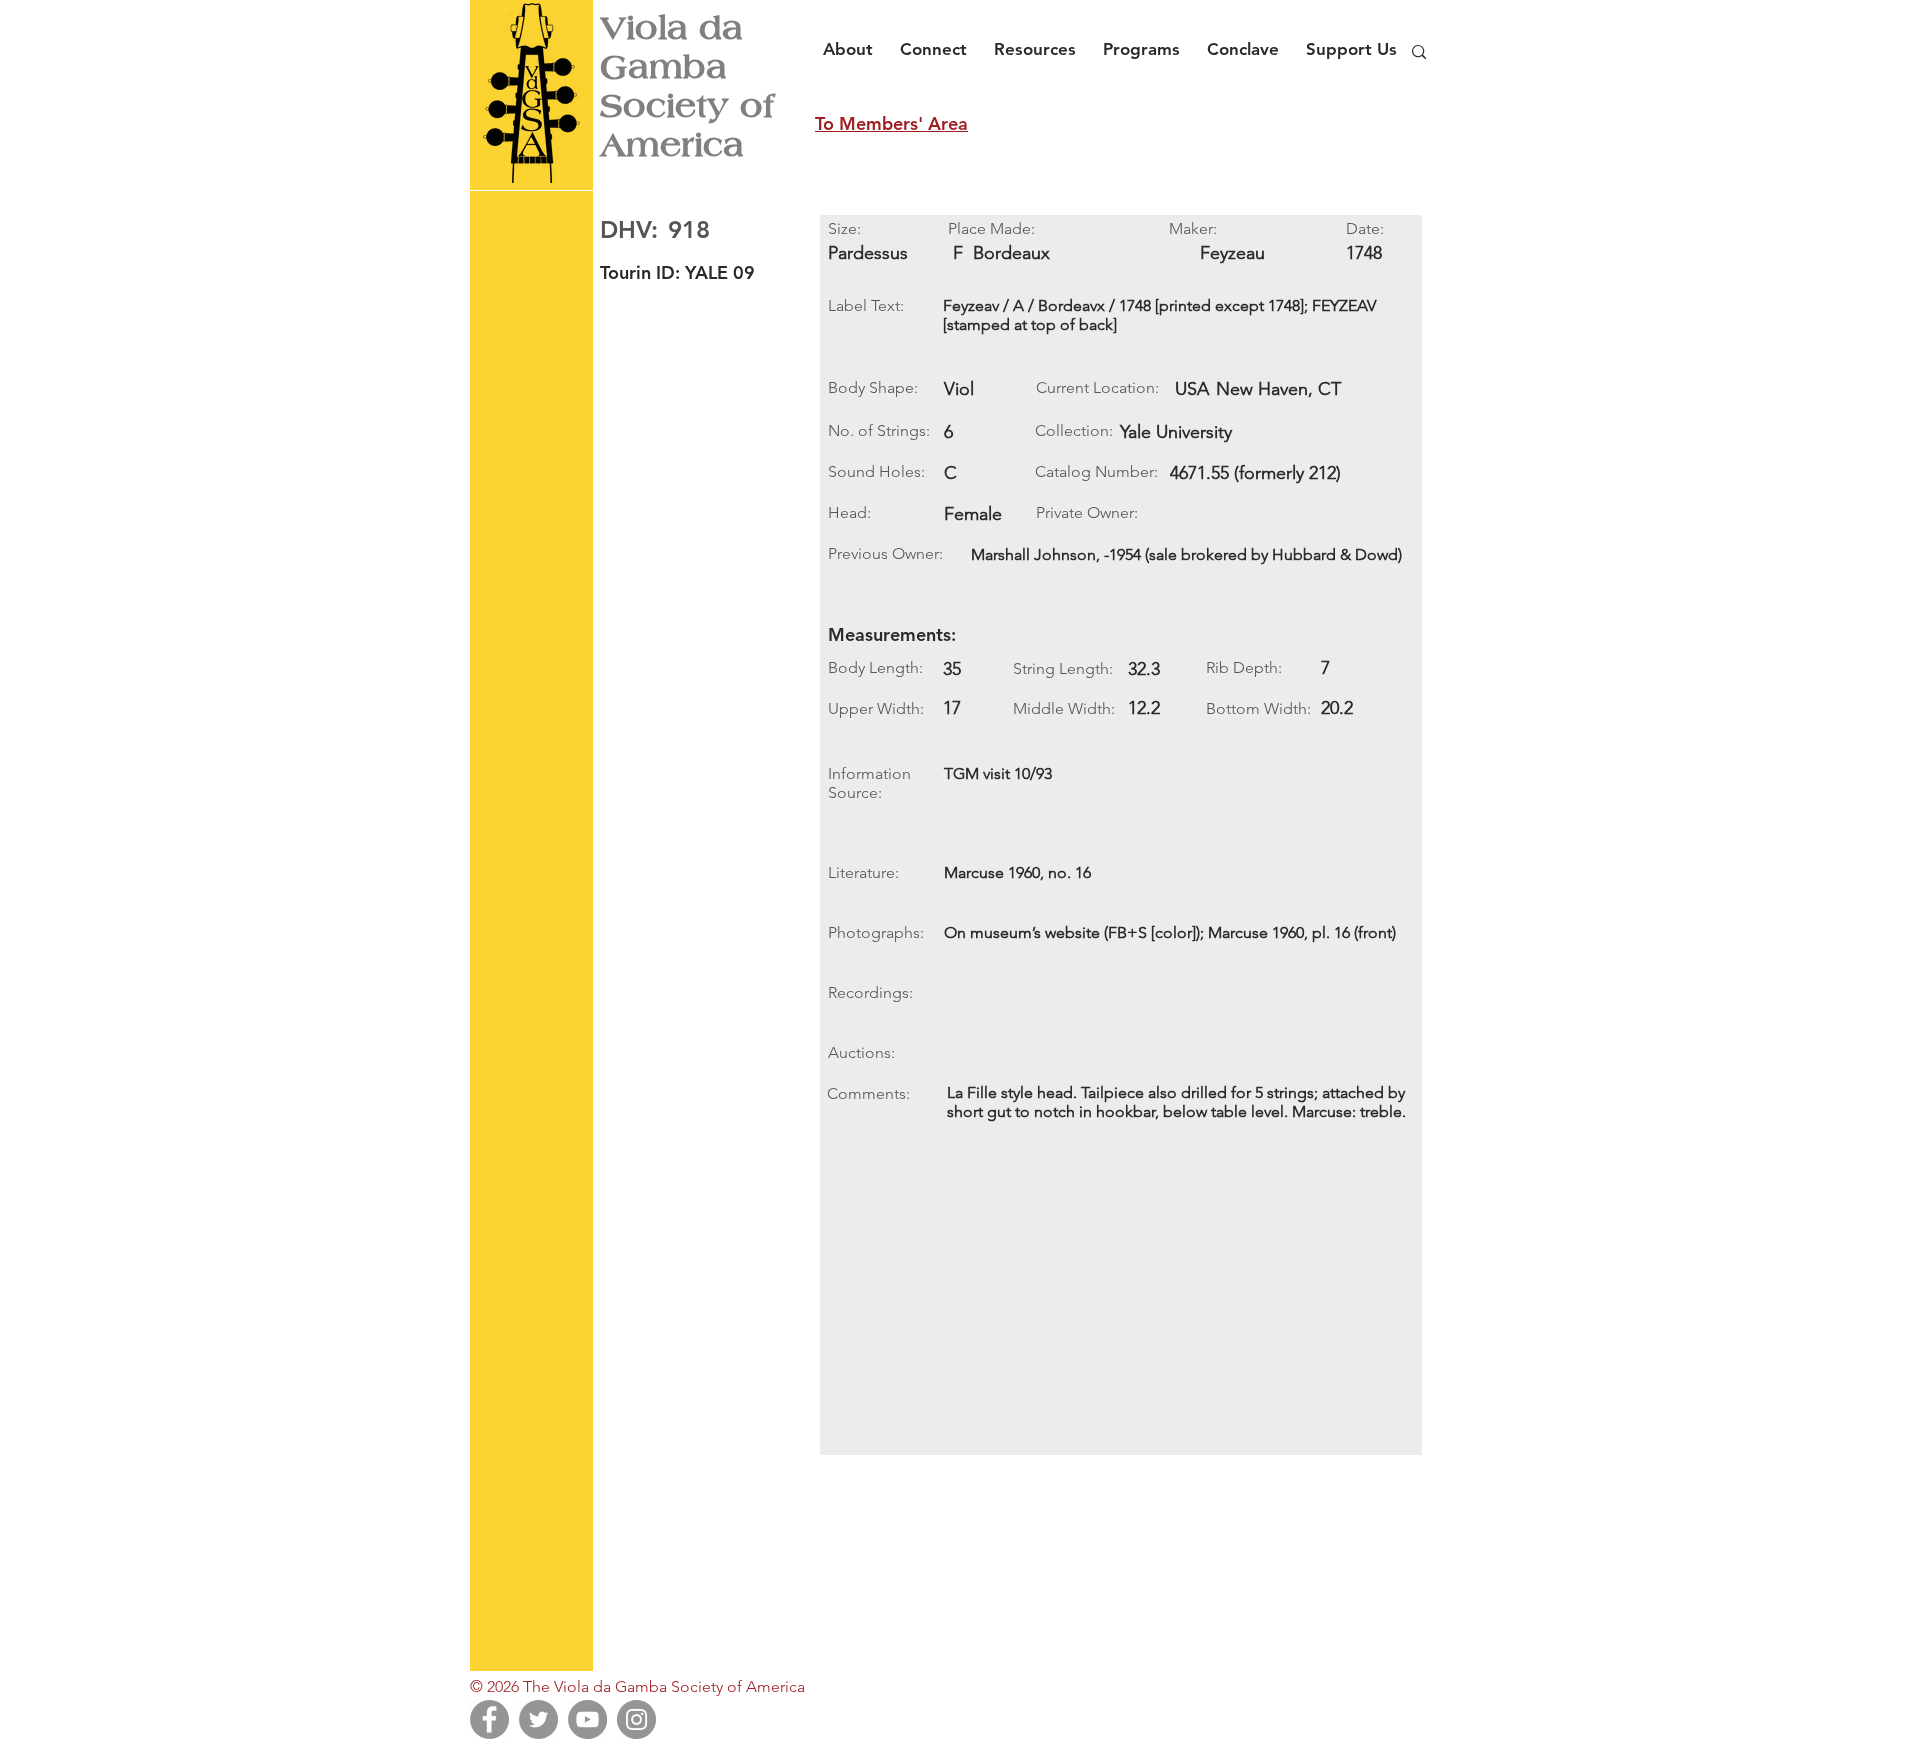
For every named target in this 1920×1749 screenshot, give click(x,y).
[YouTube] (587, 1719)
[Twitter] (538, 1719)
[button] (853, 40)
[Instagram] (636, 1719)
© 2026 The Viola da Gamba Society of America (637, 1686)
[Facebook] (489, 1719)
